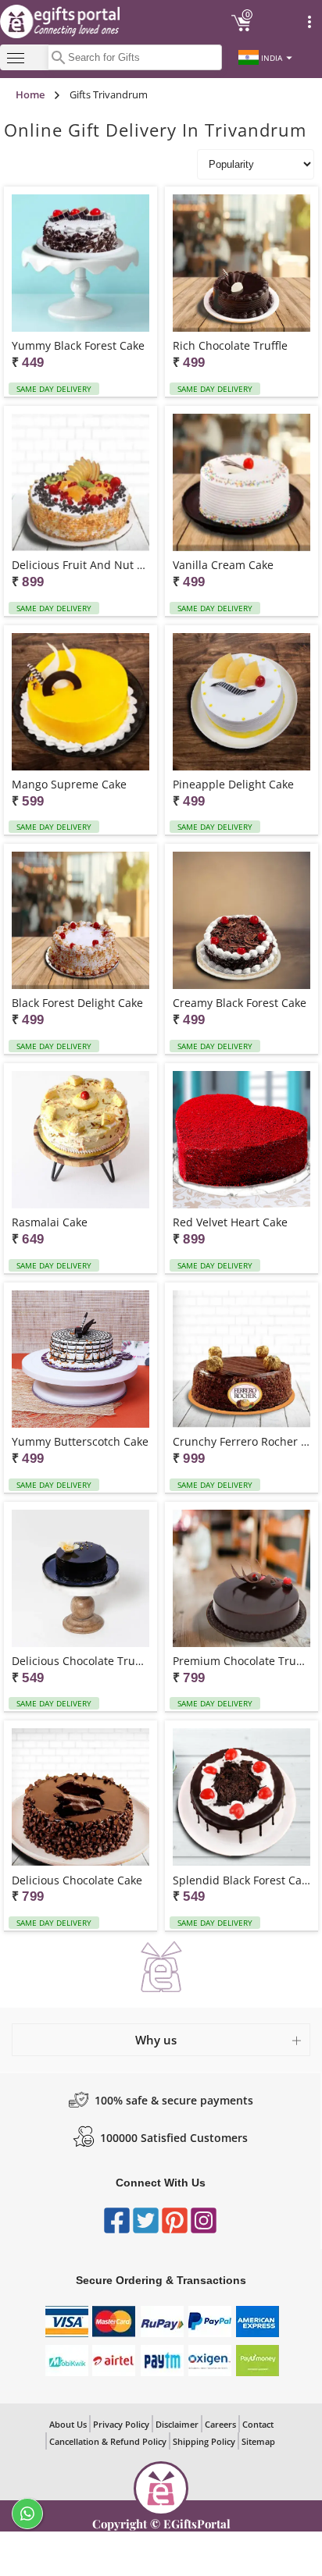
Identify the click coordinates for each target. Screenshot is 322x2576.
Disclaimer (177, 2424)
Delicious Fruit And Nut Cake (80, 565)
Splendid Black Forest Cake (241, 1880)
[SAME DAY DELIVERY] (80, 264)
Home (30, 94)
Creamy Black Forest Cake (240, 1003)
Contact (258, 2424)
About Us (68, 2424)
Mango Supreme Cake (69, 784)
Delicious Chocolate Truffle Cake (80, 1661)
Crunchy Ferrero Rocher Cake (241, 1441)
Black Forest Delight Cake (77, 1003)
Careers (220, 2424)
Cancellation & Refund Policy (108, 2441)
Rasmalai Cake (50, 1222)
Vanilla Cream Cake (223, 565)
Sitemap (258, 2441)
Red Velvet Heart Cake (230, 1222)
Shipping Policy (204, 2441)
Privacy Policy (121, 2424)
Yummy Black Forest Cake (78, 345)
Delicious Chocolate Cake (77, 1880)
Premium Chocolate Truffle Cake (241, 1661)
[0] (241, 29)
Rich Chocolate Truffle (230, 345)
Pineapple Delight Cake (233, 784)
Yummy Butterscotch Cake (80, 1441)
